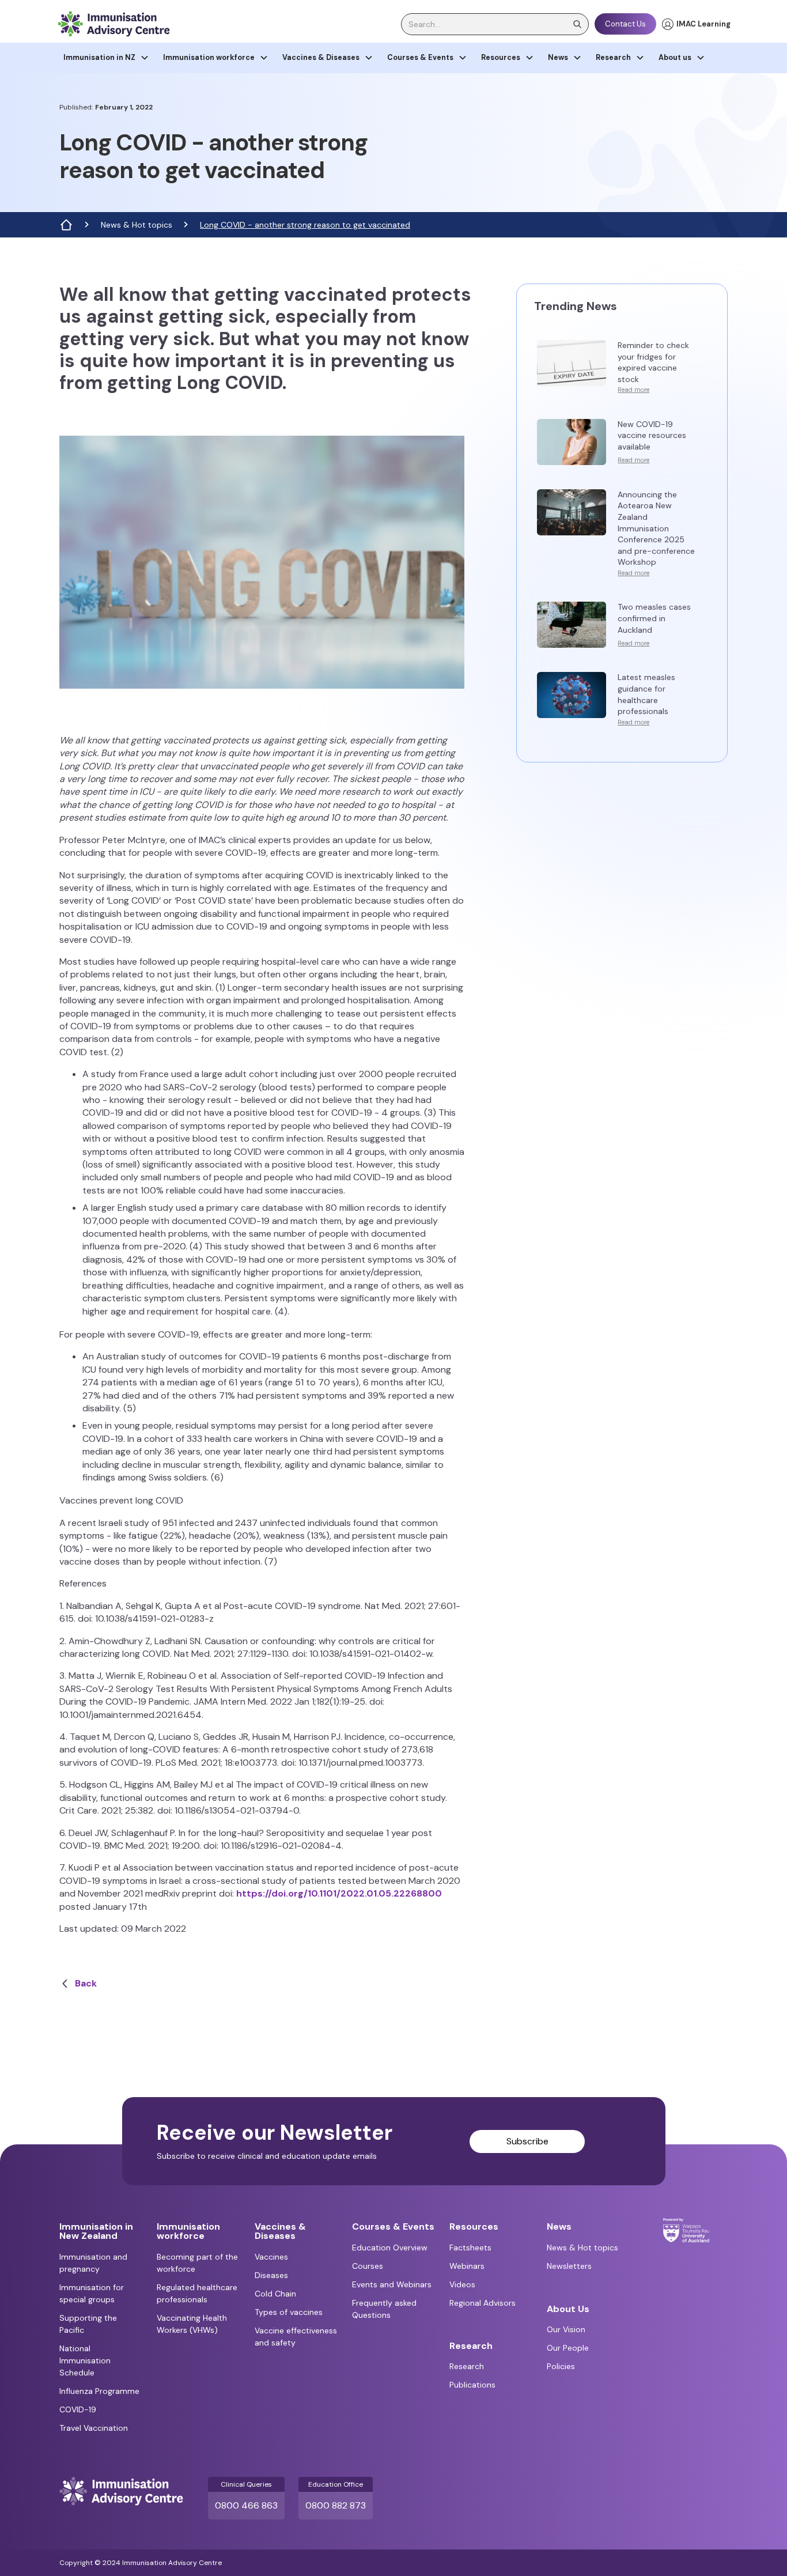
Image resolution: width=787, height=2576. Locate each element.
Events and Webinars (392, 2284)
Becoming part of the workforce (197, 2263)
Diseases (271, 2275)
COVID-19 (78, 2409)
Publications (472, 2385)
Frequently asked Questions (384, 2309)
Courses (368, 2266)
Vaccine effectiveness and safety (296, 2337)
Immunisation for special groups (92, 2293)
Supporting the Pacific (88, 2324)
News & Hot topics (137, 225)
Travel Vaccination (94, 2428)
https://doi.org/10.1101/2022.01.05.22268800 (339, 1893)
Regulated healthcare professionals (197, 2293)
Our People (568, 2348)
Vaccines (271, 2257)
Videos (462, 2284)
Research (467, 2366)
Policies (561, 2366)
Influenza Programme (99, 2391)
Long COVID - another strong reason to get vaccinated (305, 225)
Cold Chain (275, 2294)
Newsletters (569, 2266)
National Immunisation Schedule (85, 2360)
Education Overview (390, 2248)
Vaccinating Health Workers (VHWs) (192, 2324)
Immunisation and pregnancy (93, 2263)
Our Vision (566, 2329)
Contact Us (625, 24)
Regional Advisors (483, 2303)
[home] (113, 24)
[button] (106, 58)
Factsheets (470, 2248)
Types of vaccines (289, 2312)
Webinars (467, 2266)
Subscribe (527, 2141)
